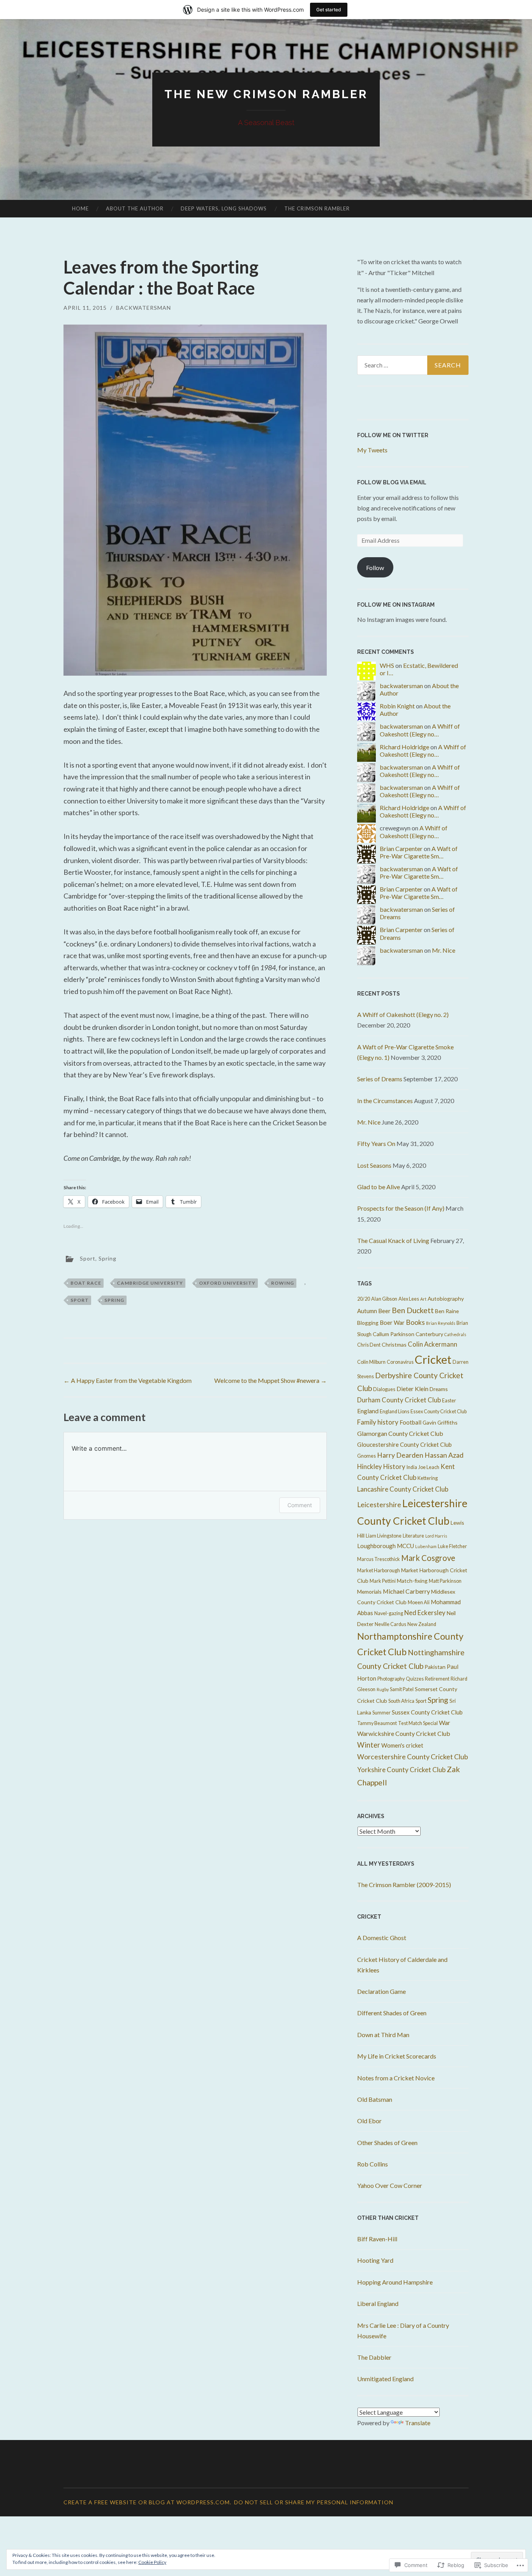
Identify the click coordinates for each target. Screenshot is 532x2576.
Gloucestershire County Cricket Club (404, 1444)
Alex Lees (409, 1299)
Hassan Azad (444, 1455)
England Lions (395, 1412)
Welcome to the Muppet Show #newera (270, 1380)
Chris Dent (369, 1345)
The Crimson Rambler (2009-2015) (404, 1885)
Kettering (428, 1478)
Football (410, 1422)
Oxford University (227, 1283)
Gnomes (366, 1456)
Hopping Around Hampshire (395, 2282)
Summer (381, 1713)
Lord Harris (436, 1536)
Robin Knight (397, 706)
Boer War (392, 1322)
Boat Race (86, 1283)
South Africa (401, 1701)
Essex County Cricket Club (439, 1412)
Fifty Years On (376, 1143)
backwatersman (144, 308)
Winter (369, 1745)
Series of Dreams (380, 1079)
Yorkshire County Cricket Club (401, 1770)
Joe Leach (429, 1467)
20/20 (364, 1299)
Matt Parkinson (445, 1581)
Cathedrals (455, 1334)
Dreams (439, 1389)
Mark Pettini (383, 1581)
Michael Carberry (406, 1591)
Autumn (367, 1311)
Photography (391, 1679)
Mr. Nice (444, 950)
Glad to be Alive (379, 1187)
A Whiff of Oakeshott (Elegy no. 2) (403, 1014)
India (412, 1467)
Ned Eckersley (425, 1613)
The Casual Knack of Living (393, 1240)
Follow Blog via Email (392, 482)
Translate (418, 2423)
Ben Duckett (413, 1310)
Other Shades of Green (387, 2143)
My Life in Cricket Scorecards (397, 2056)
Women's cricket (402, 1745)
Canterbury (429, 1334)
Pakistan (435, 1667)
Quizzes (415, 1679)
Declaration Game (381, 1991)
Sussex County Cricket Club (427, 1712)
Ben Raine (447, 1311)
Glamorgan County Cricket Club (400, 1433)
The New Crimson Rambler (266, 94)
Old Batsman (375, 2099)
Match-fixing (412, 1581)
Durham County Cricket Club (399, 1400)
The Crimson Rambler (317, 208)
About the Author (135, 208)
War (445, 1722)
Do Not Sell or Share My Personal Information (314, 2502)
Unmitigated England (385, 2379)
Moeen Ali (419, 1602)
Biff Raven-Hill (377, 2239)
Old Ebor (369, 2121)
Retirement (437, 1679)
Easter (449, 1401)
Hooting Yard (375, 2260)
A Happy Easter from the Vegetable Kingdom (128, 1380)
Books (415, 1322)
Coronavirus (400, 1362)
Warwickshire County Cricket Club (404, 1733)
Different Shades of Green (392, 2013)
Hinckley (370, 1467)
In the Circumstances (385, 1101)
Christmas (394, 1344)
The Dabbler (374, 2357)
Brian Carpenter (401, 848)
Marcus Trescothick (379, 1559)
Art (423, 1299)
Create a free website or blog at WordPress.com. (147, 2502)
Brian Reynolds (441, 1323)
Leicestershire (379, 1505)
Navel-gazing (389, 1613)
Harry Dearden (400, 1455)
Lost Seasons (374, 1165)
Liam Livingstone (384, 1536)
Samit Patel (402, 1689)
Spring (107, 1258)
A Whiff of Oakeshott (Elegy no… (420, 730)
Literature (413, 1536)
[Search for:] (413, 365)
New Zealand (422, 1624)
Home (80, 208)
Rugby (383, 1689)
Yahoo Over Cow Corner (390, 2185)
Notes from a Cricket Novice (396, 2078)
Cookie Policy (152, 2562)
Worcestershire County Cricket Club (413, 1757)
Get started (329, 10)
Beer (384, 1311)
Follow (375, 568)
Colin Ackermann (432, 1344)
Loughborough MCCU (386, 1546)
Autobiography (446, 1299)
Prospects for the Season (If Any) (401, 1208)
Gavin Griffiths (440, 1422)
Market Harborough (379, 1570)
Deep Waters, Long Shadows (224, 208)
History (394, 1467)
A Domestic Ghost (382, 1938)
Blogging (368, 1323)
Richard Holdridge (404, 747)
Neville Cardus (390, 1624)
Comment (300, 1505)
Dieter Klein (412, 1389)
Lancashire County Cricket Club (403, 1489)
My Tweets (372, 450)
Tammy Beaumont (377, 1723)
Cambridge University (150, 1283)
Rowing (283, 1283)
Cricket (433, 1359)
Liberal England (378, 2303)
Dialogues (384, 1389)
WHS (387, 665)
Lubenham (426, 1546)
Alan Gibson (384, 1299)
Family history (378, 1422)
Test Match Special (418, 1723)
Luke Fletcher (452, 1546)
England (368, 1411)
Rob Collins (373, 2164)
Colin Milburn (371, 1362)
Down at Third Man (383, 2035)
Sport (88, 1258)
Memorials (369, 1592)
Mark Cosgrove (428, 1558)
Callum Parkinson (394, 1334)
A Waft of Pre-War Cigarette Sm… (419, 852)
